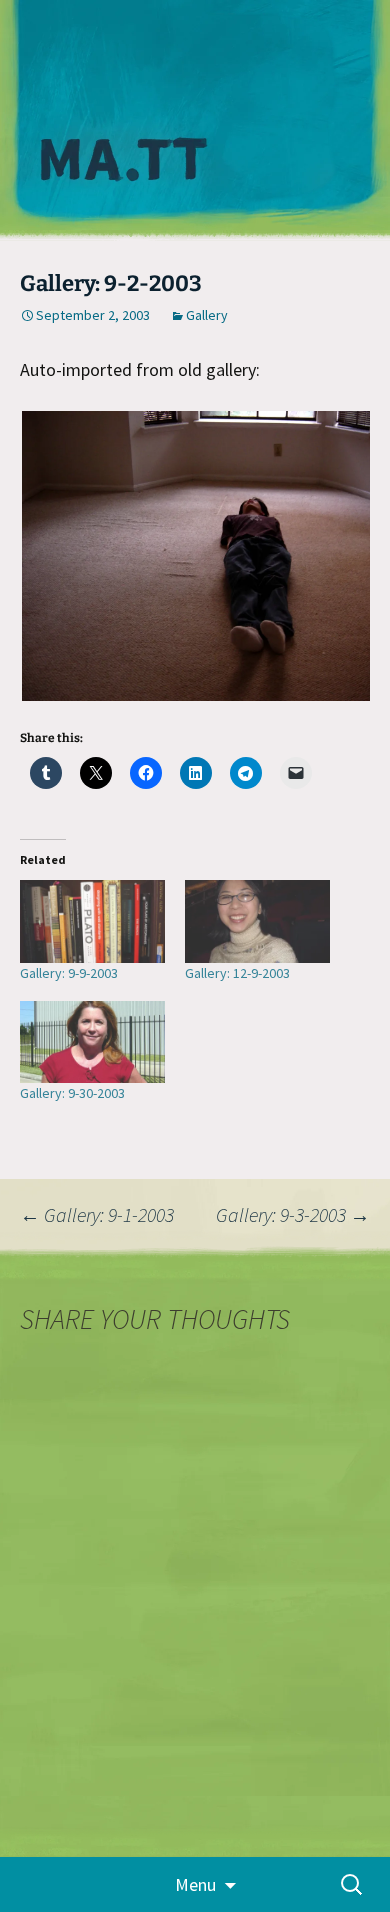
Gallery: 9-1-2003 (97, 1214)
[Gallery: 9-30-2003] (92, 1042)
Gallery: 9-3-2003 (293, 1214)
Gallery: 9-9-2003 (69, 973)
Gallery (207, 315)
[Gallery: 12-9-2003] (257, 921)
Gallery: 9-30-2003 (72, 1093)
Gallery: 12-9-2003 (237, 973)
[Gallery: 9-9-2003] (92, 921)
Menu (195, 1884)
